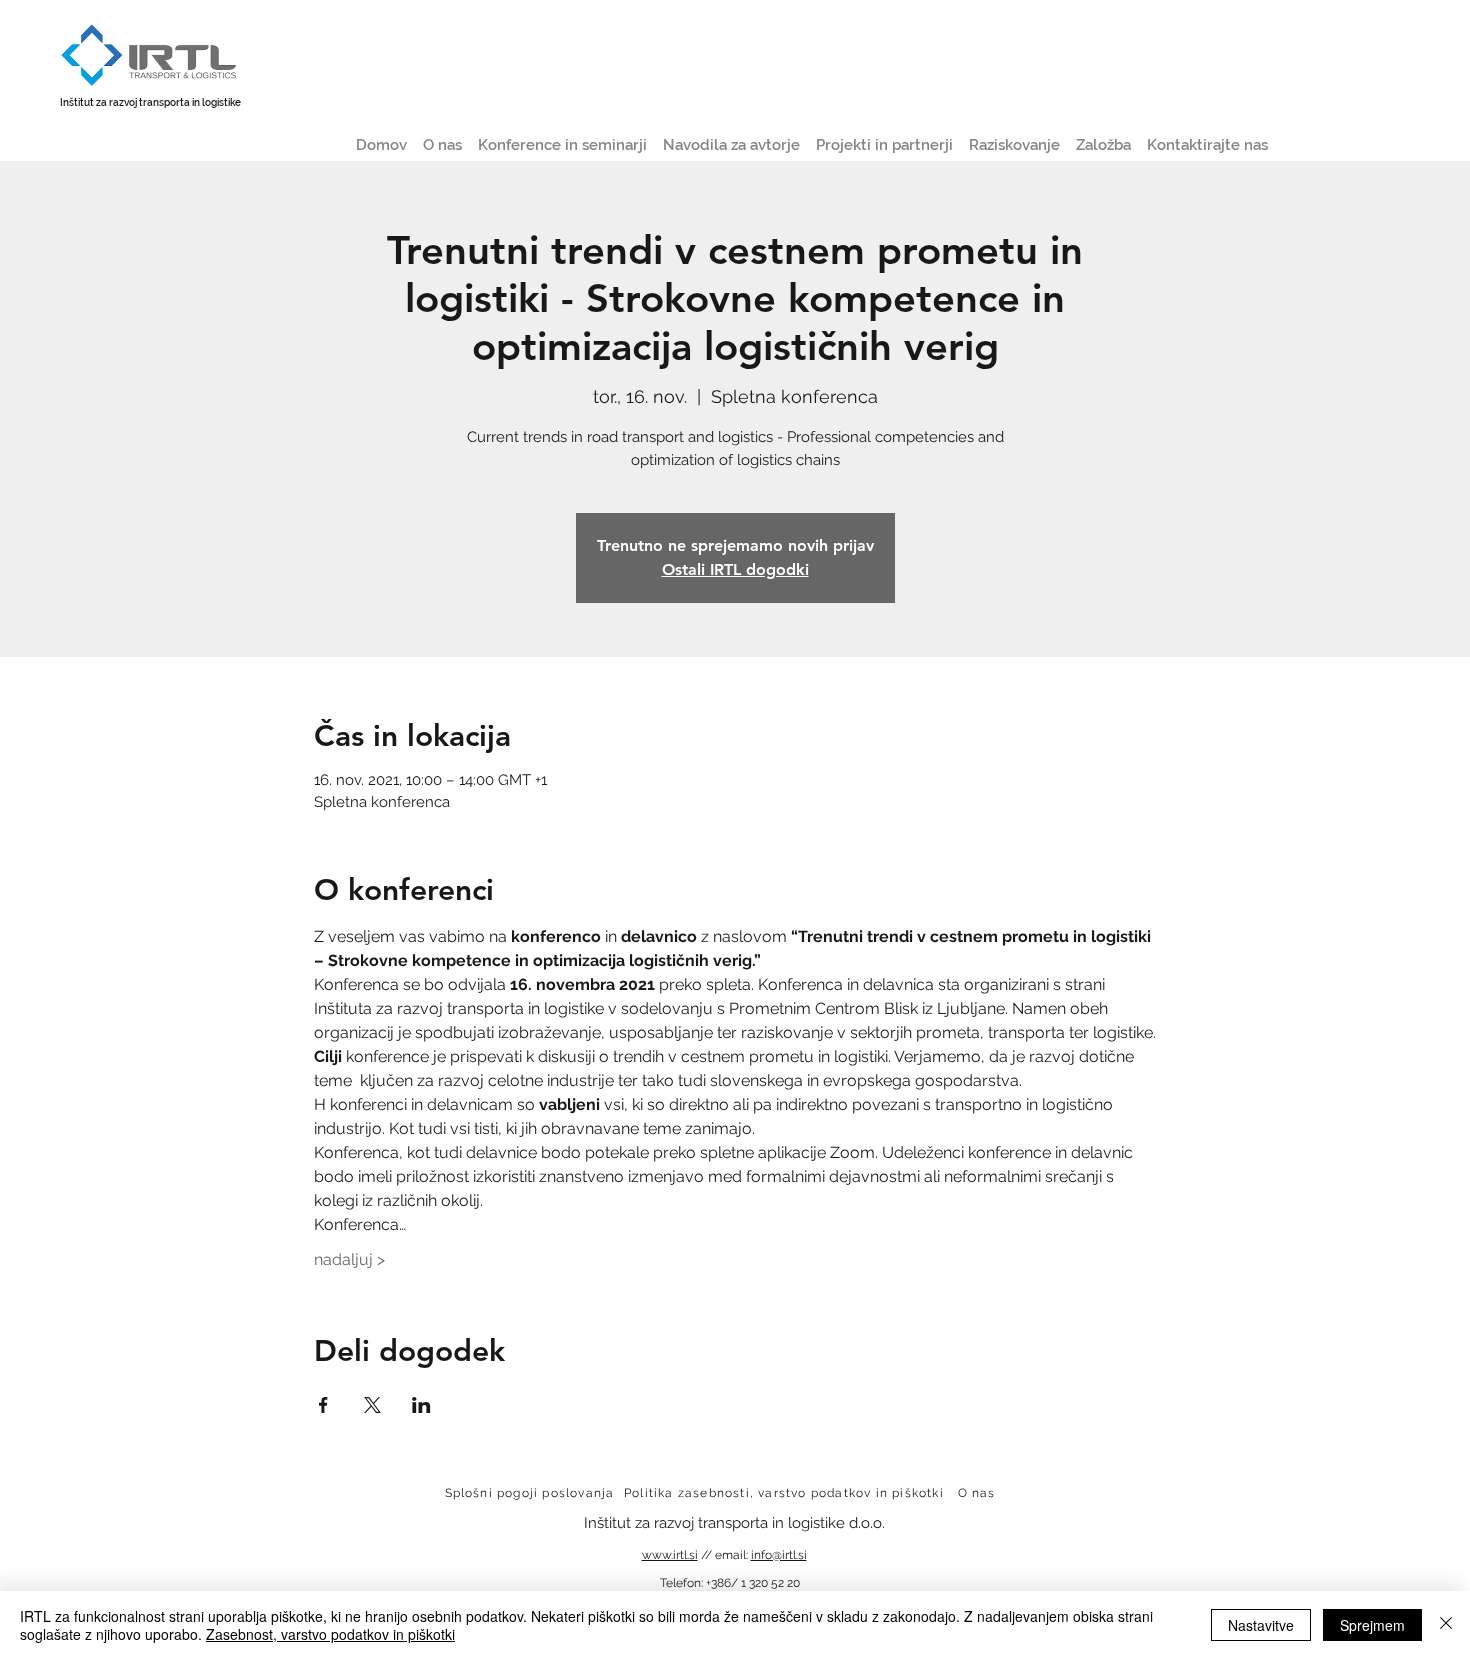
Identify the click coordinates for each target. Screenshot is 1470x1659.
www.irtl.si (670, 1555)
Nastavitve (1261, 1625)
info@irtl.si (779, 1555)
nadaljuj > (349, 1259)
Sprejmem (1372, 1625)
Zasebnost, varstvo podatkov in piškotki (330, 1634)
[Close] (1446, 1625)
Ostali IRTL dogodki (735, 569)
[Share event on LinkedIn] (421, 1405)
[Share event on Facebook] (323, 1405)
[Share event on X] (372, 1405)
